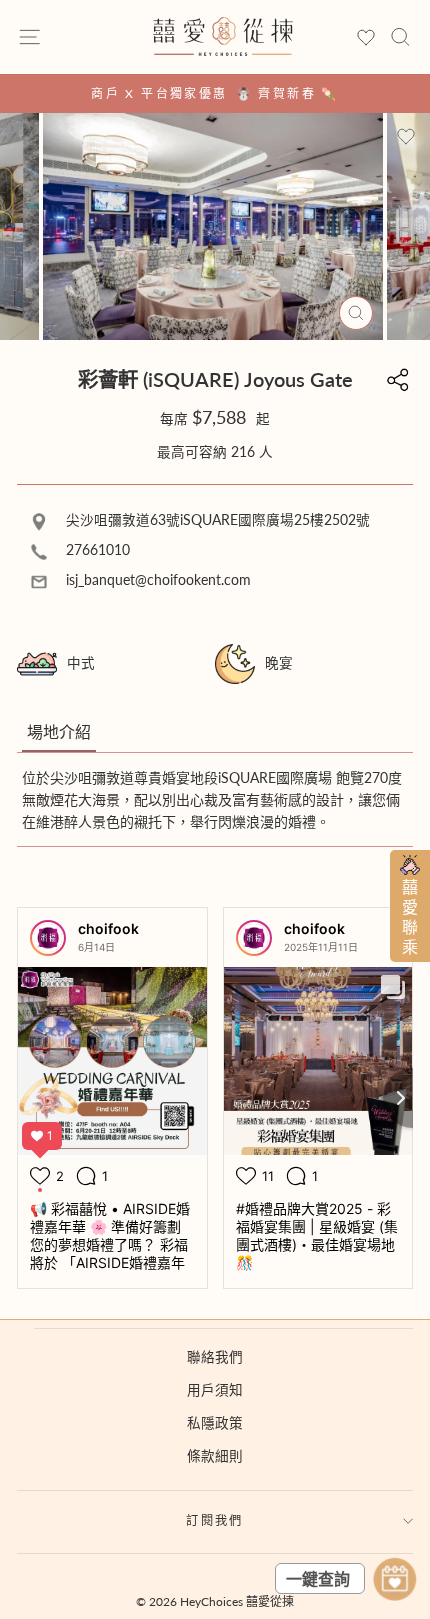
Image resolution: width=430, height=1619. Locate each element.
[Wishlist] (366, 38)
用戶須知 (215, 1390)
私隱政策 (215, 1423)
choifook (108, 928)
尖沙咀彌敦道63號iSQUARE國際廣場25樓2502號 (216, 520)
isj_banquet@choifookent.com (156, 580)
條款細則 (215, 1456)
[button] (59, 733)
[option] (215, 93)
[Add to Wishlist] (406, 137)
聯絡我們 (215, 1357)
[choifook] (48, 938)
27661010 (96, 550)
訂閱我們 (215, 1520)
